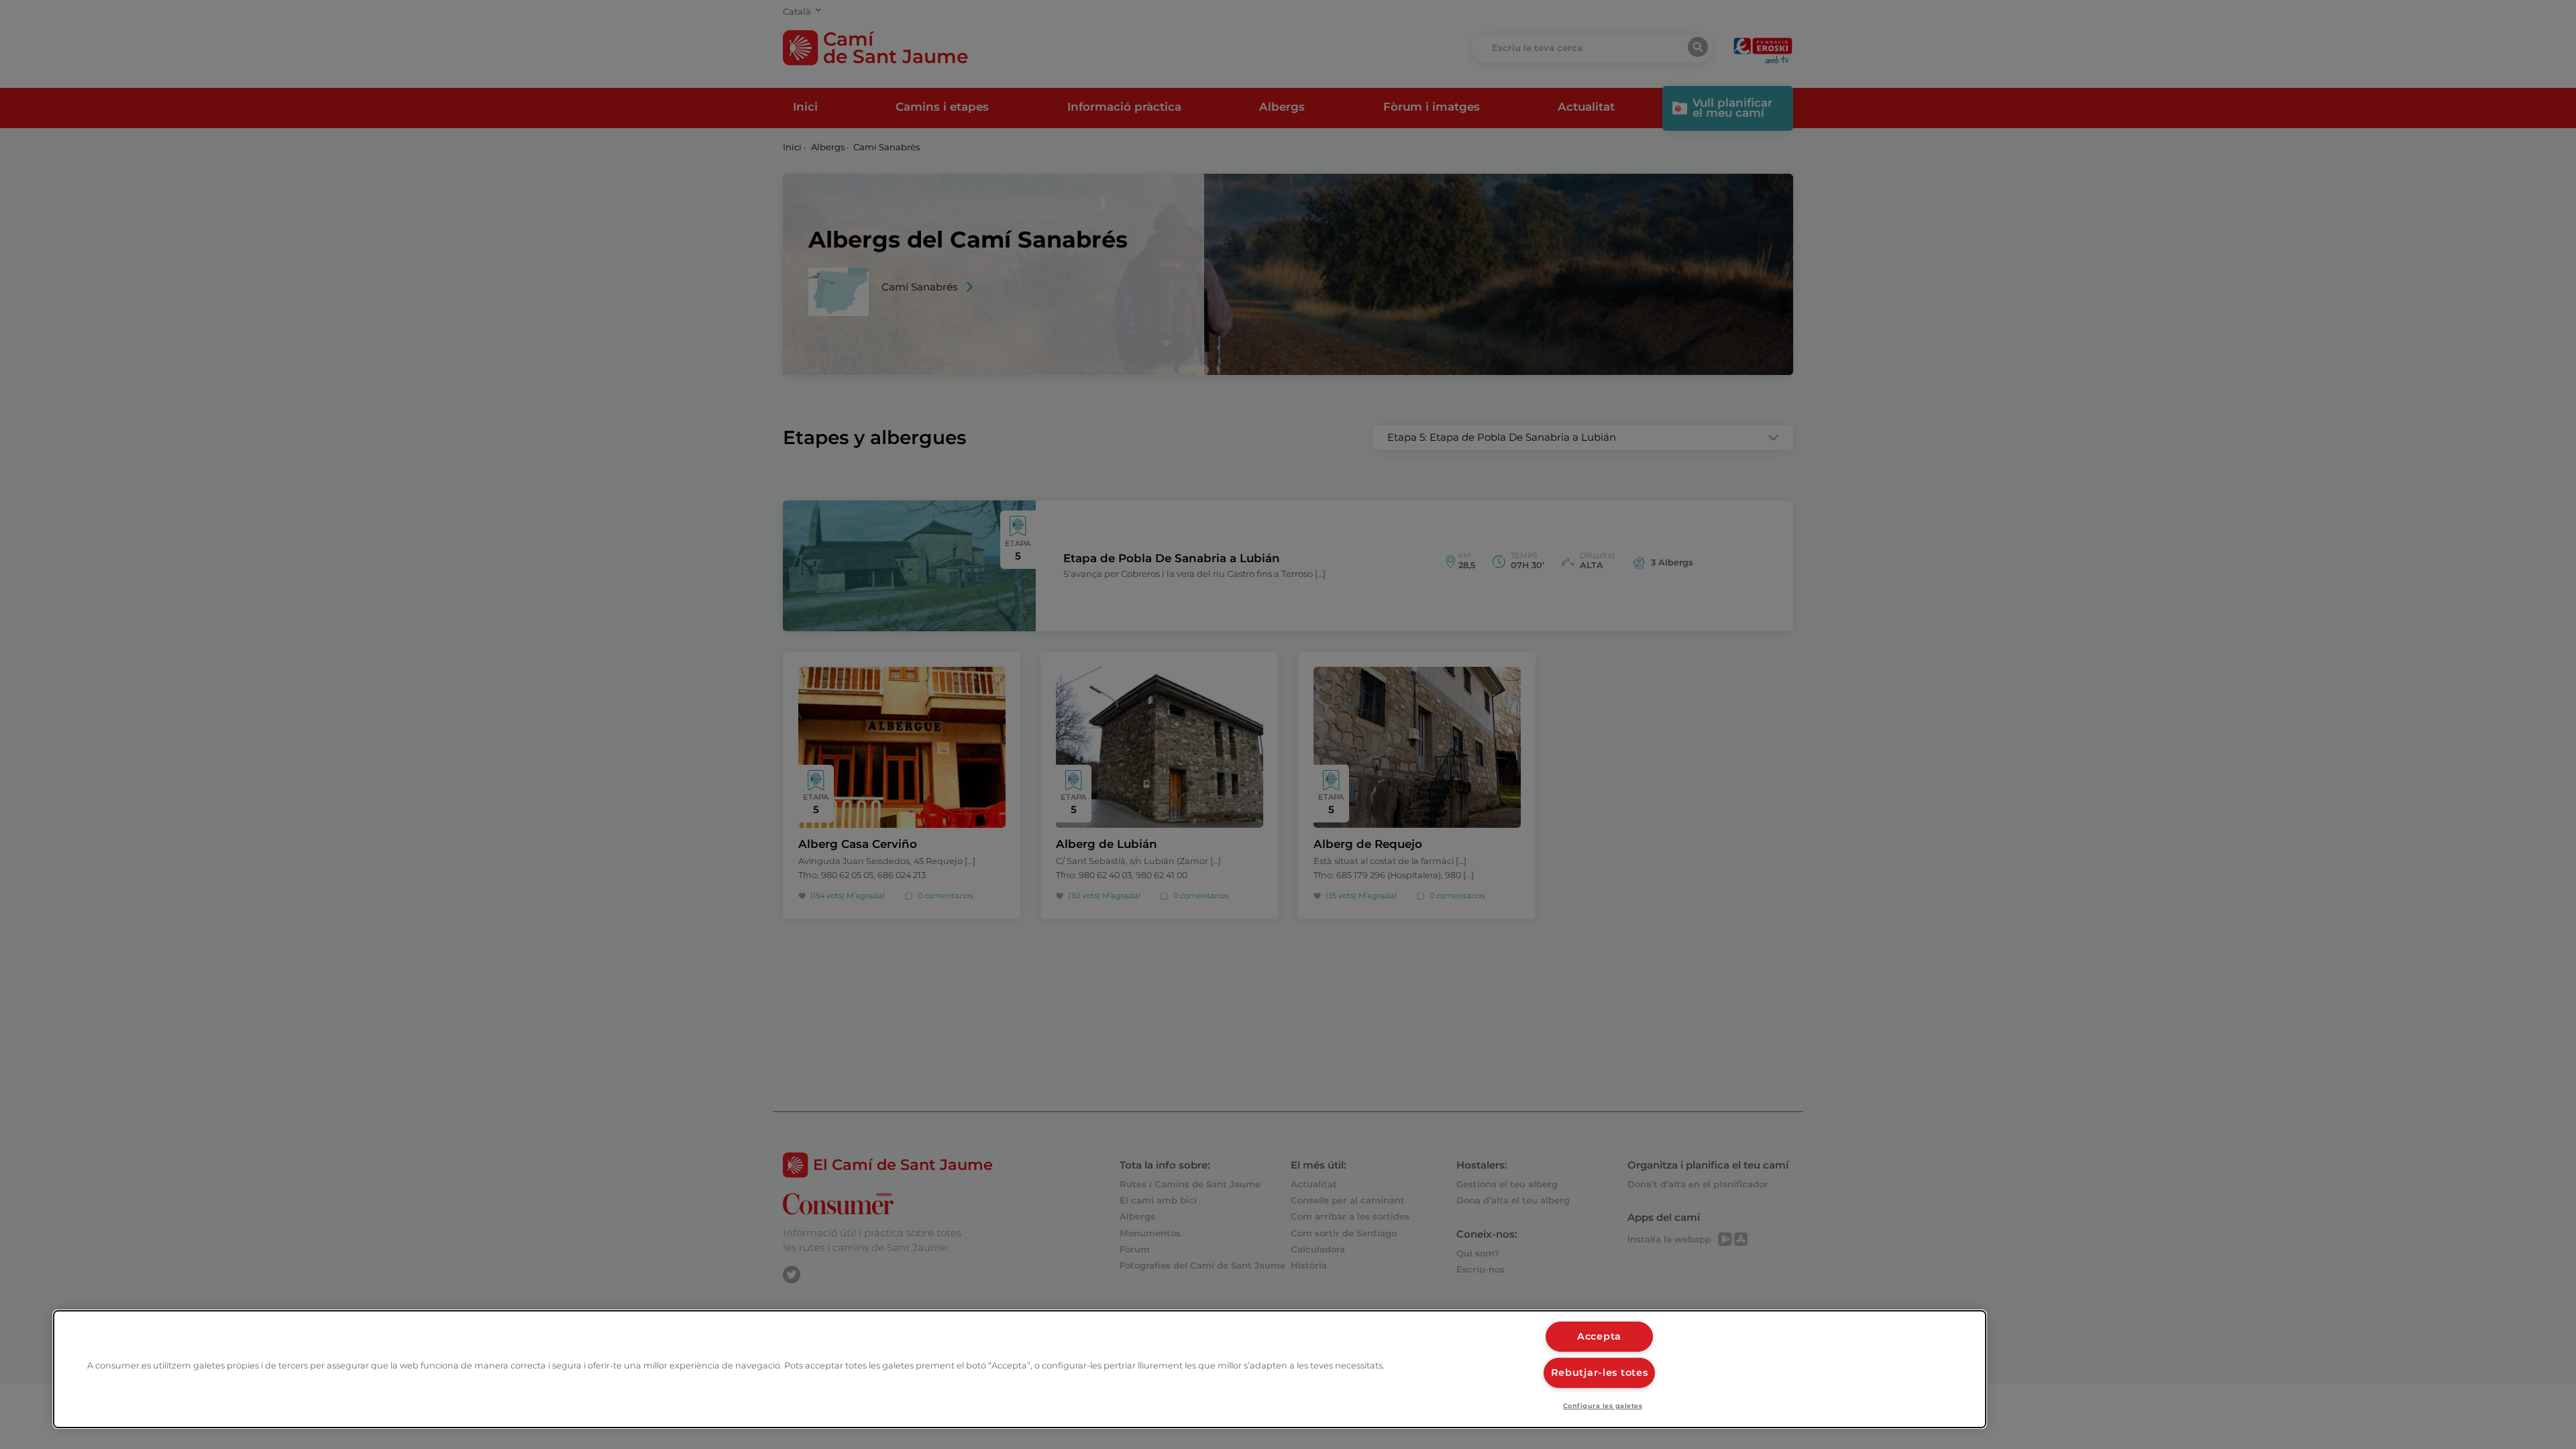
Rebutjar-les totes (1600, 1373)
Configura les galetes (1603, 1406)
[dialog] (1020, 1369)
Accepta (1599, 1336)
